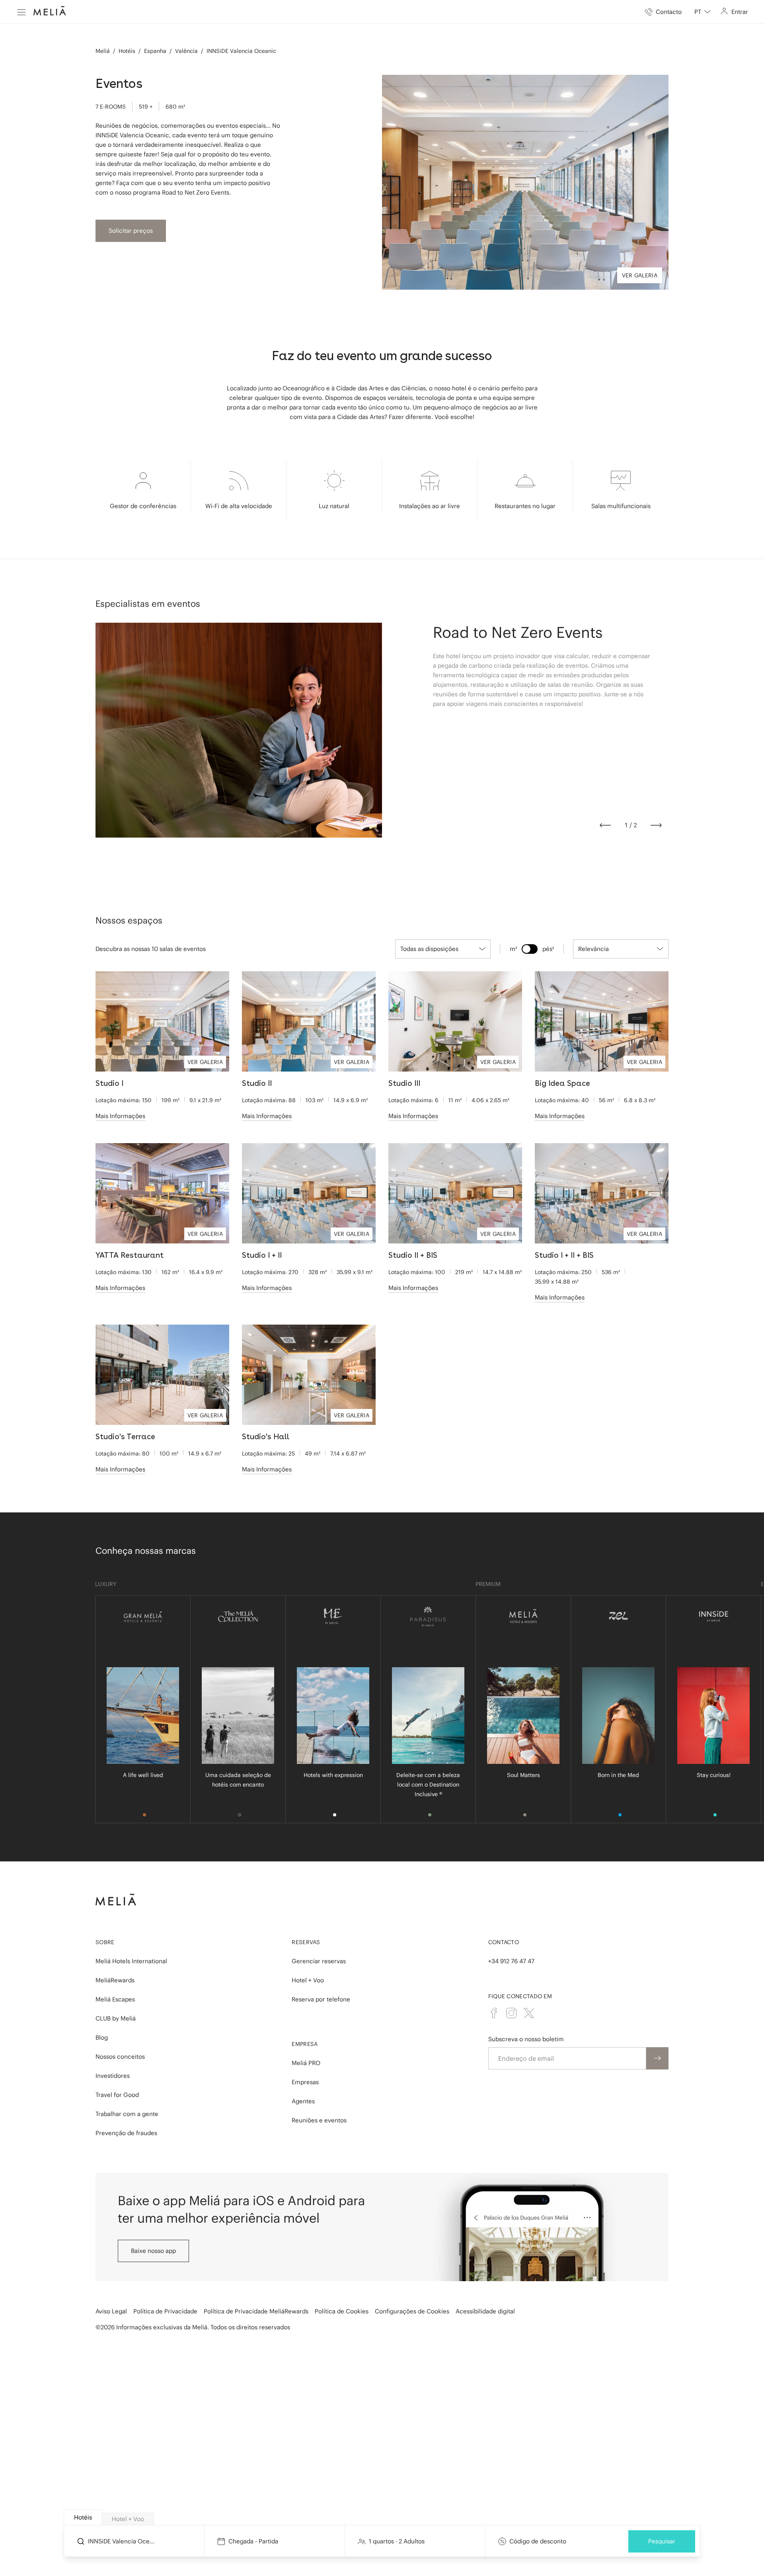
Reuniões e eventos (319, 2120)
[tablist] (382, 2518)
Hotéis (127, 51)
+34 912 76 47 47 (511, 1961)
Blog (102, 2037)
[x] (529, 2013)
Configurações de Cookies (412, 2311)
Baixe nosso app (153, 2251)
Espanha (155, 51)
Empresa (305, 2044)
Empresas (305, 2082)
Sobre (105, 1942)
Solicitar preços (131, 231)
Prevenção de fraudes (126, 2133)
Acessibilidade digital (485, 2311)
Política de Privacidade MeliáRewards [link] (256, 2311)
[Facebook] (494, 2013)
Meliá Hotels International (131, 1961)
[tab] (83, 2517)
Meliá (103, 51)
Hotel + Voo (308, 1980)
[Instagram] (511, 2013)
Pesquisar (662, 2541)
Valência (186, 51)
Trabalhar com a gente (127, 2114)
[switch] (530, 949)
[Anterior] (605, 825)
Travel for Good (117, 2095)
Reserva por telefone (321, 1999)
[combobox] (703, 12)
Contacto (504, 1942)
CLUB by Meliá (116, 2018)
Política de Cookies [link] (342, 2311)
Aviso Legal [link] (111, 2311)
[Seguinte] (656, 825)
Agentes (303, 2101)
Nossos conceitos (120, 2057)
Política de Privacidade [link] (165, 2311)
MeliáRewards (115, 1980)
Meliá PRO (306, 2063)
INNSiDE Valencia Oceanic (241, 51)
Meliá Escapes (115, 1999)
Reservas (306, 1942)
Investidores (113, 2076)
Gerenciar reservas (319, 1961)
